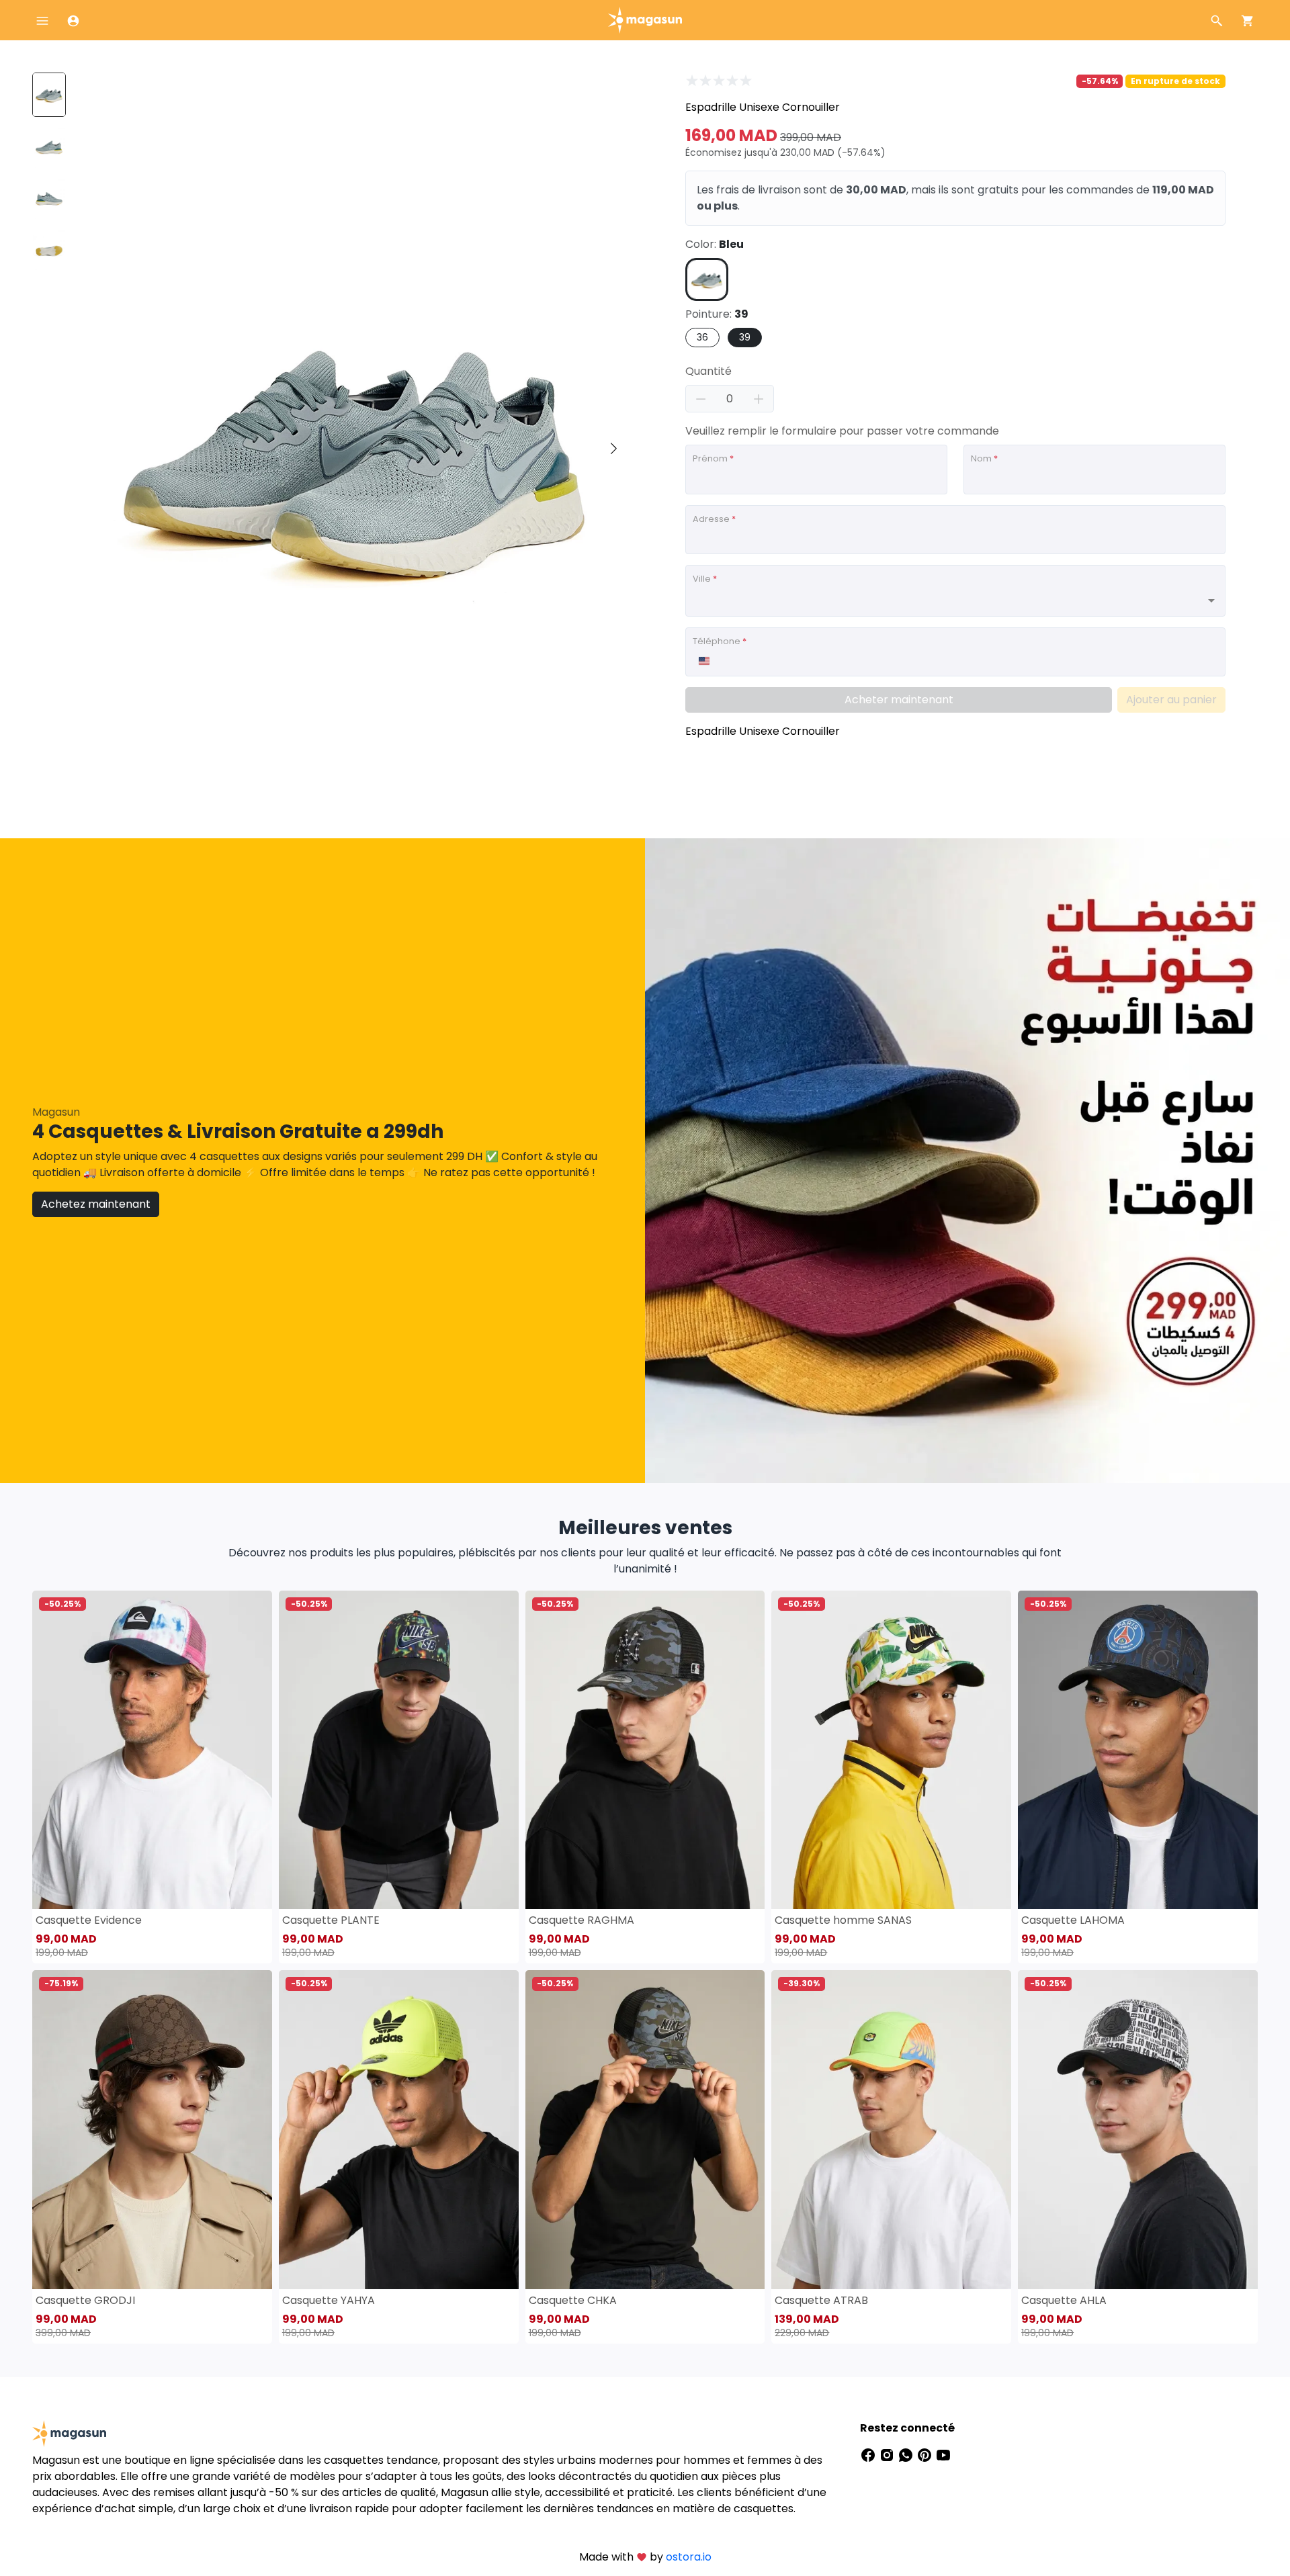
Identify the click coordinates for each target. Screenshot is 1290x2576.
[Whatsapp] (907, 2455)
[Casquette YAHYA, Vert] (399, 2130)
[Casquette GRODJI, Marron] (152, 2130)
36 (702, 337)
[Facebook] (869, 2455)
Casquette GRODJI (85, 2300)
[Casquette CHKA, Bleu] (645, 2130)
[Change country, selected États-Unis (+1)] (703, 661)
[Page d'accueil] (645, 19)
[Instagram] (888, 2455)
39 (745, 337)
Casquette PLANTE (331, 1920)
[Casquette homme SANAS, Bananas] (891, 1750)
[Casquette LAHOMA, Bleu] (1138, 1750)
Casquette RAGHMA (582, 1920)
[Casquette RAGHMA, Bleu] (645, 1750)
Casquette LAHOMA (1073, 1920)
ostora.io (689, 2557)
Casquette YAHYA (329, 2300)
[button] (613, 449)
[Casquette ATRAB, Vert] (891, 2130)
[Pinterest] (926, 2455)
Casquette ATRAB (821, 2300)
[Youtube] (943, 2455)
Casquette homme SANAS (843, 1920)
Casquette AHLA (1064, 2300)
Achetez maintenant (96, 1204)
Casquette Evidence (89, 1920)
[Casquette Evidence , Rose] (152, 1750)
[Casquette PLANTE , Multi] (399, 1750)
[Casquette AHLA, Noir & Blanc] (1138, 2130)
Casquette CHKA (573, 2300)
